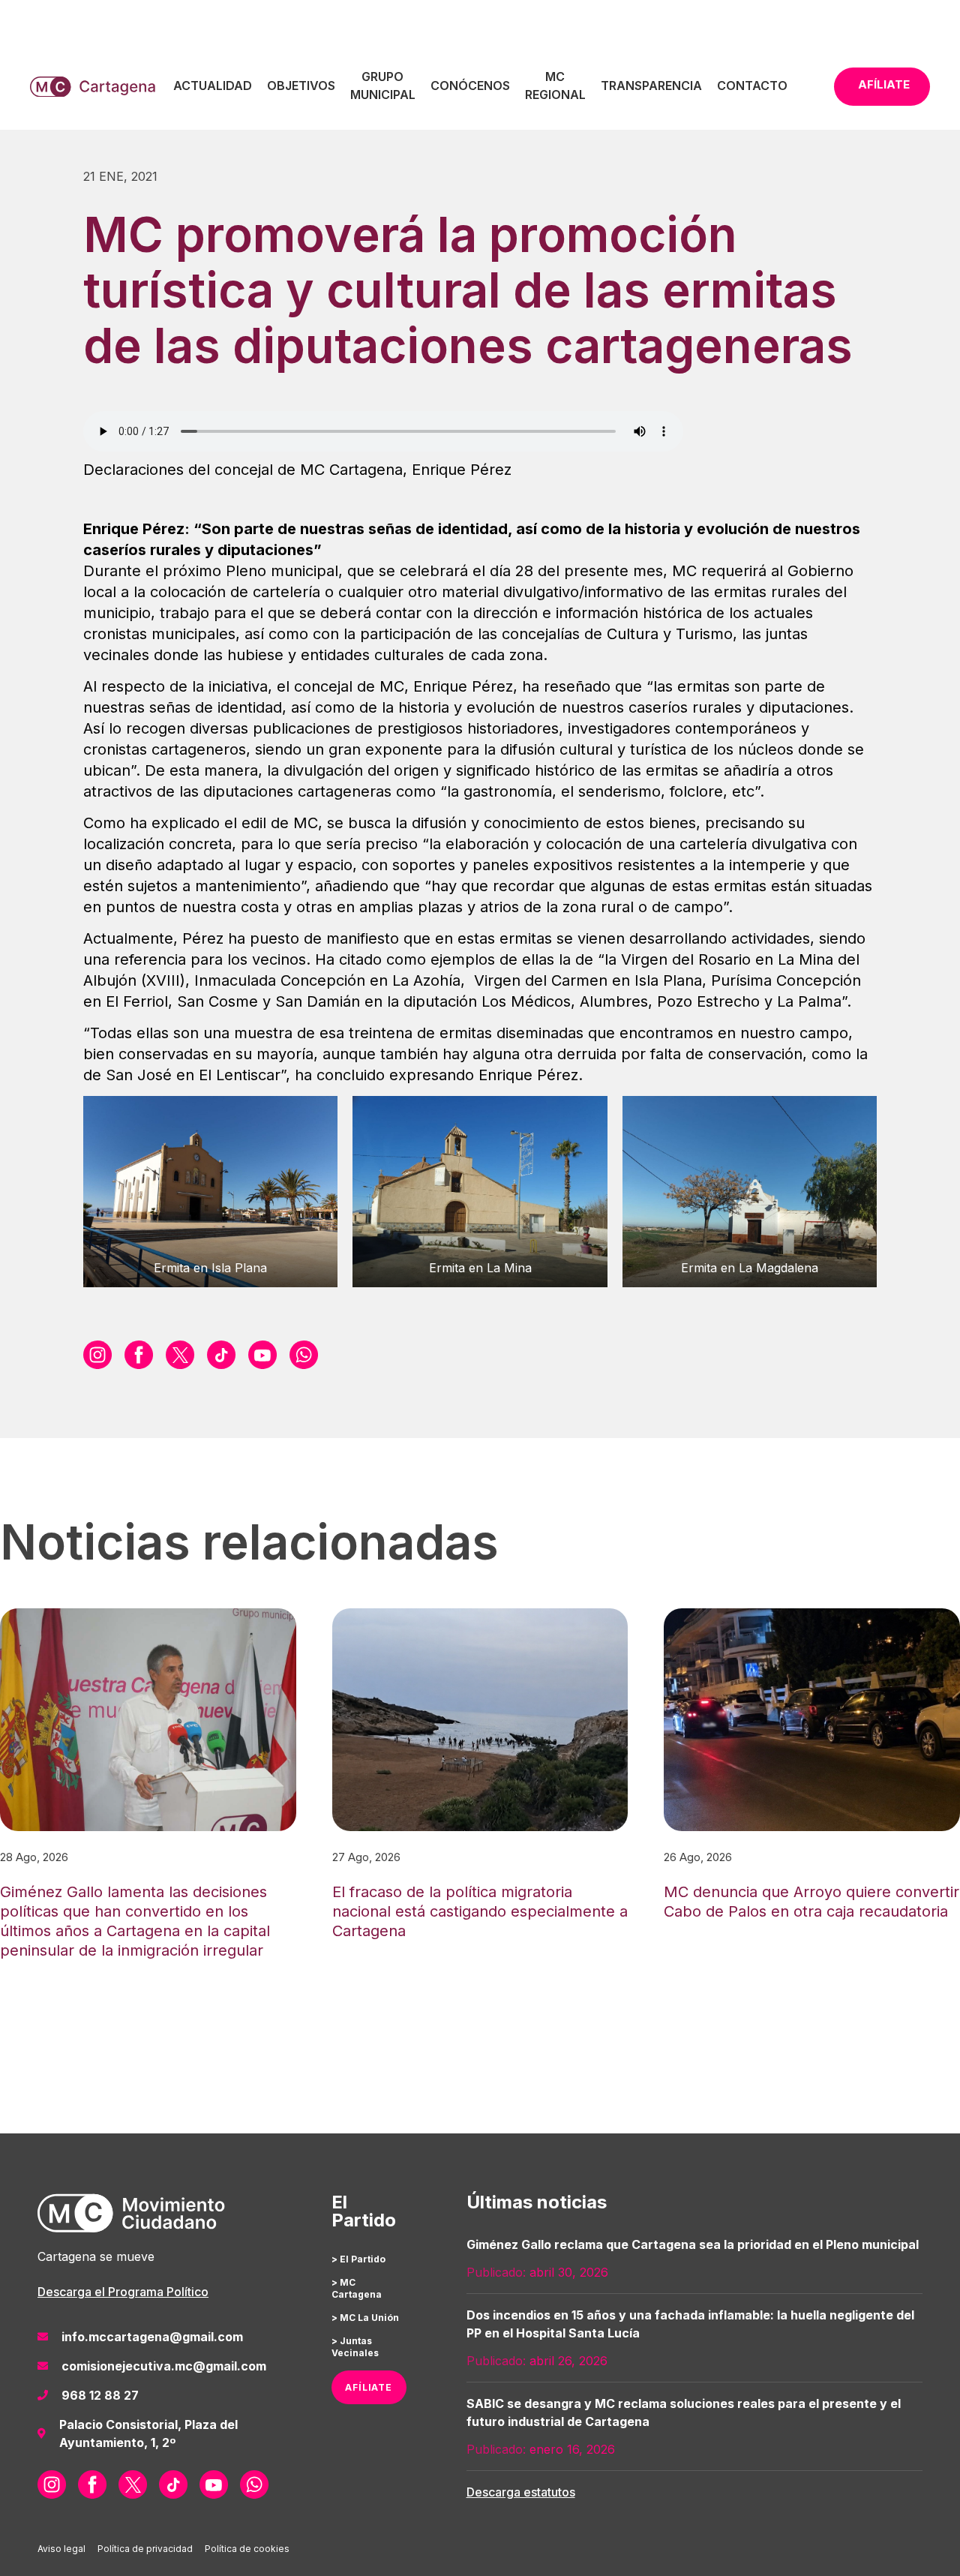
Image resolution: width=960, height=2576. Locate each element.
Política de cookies (247, 2549)
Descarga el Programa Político (123, 2292)
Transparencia (651, 86)
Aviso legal (61, 2549)
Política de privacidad (145, 2549)
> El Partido (358, 2259)
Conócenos (470, 86)
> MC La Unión (365, 2318)
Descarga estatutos (521, 2492)
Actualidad (213, 86)
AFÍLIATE (369, 2387)
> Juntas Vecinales (355, 2347)
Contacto (752, 86)
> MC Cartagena (357, 2288)
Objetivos (301, 86)
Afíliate (884, 84)
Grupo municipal (383, 86)
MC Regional (555, 86)
